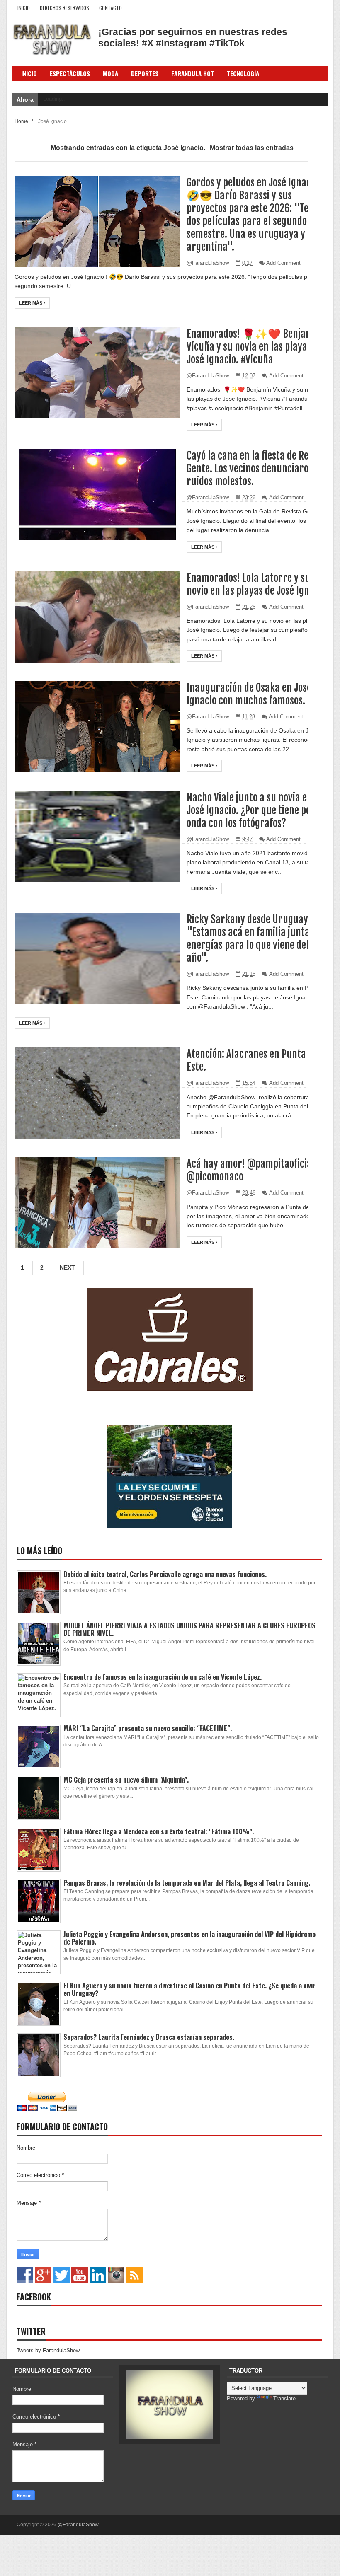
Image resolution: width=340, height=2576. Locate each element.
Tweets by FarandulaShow (48, 2350)
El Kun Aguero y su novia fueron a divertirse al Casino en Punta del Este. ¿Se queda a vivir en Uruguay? (189, 1989)
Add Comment (283, 263)
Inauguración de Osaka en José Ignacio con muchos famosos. (249, 694)
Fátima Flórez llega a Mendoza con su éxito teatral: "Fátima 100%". (159, 1831)
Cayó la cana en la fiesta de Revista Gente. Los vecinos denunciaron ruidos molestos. (257, 468)
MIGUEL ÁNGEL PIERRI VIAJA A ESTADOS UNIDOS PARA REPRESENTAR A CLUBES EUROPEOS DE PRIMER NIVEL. (189, 1629)
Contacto (110, 8)
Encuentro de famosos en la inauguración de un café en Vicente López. (163, 1677)
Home (22, 121)
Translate (284, 2398)
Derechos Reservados (64, 8)
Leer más (31, 303)
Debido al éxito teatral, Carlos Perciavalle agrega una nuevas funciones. (165, 1574)
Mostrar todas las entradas (251, 148)
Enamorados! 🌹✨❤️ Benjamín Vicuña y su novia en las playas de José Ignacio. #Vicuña (255, 347)
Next (67, 1267)
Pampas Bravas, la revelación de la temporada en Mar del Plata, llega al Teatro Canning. (187, 1883)
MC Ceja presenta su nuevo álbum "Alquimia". (126, 1780)
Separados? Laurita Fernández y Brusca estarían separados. (149, 2037)
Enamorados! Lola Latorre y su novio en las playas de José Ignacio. (257, 584)
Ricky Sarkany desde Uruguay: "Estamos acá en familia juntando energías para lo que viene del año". (256, 938)
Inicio (24, 8)
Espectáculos (70, 73)
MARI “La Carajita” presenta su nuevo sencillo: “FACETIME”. (148, 1728)
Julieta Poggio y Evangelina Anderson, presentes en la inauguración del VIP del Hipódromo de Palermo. (189, 1938)
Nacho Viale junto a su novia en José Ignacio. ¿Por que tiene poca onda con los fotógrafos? (253, 810)
